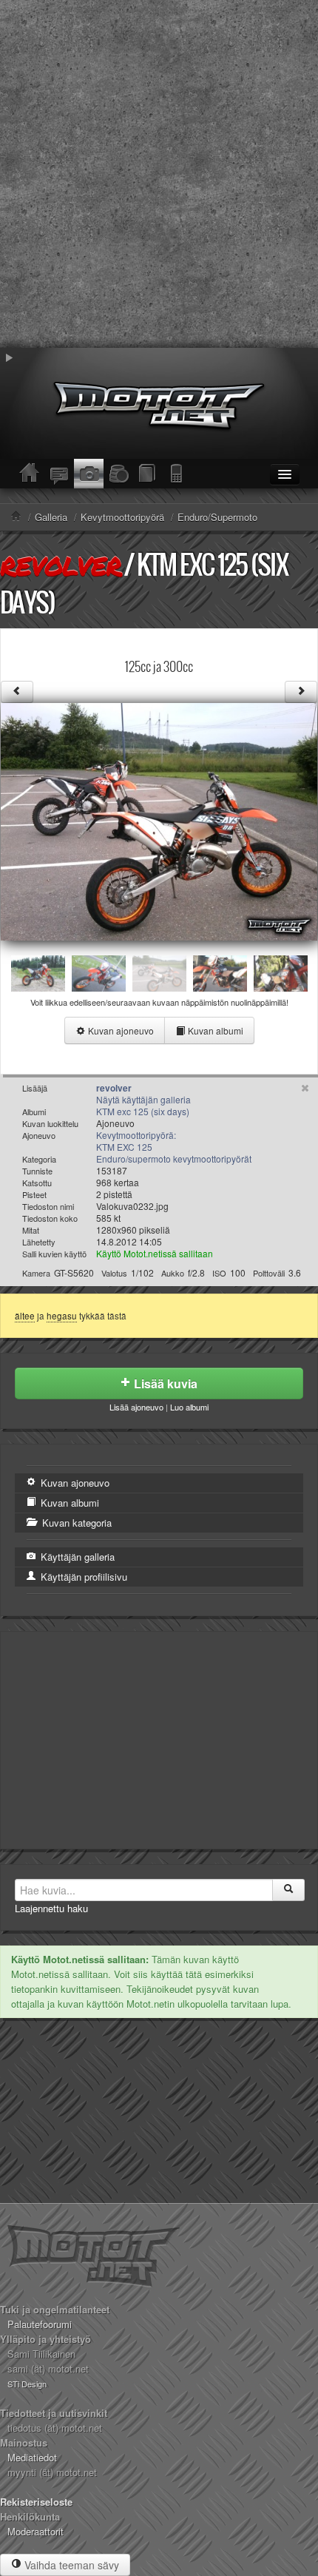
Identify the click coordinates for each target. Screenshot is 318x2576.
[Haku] (288, 1890)
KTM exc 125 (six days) (143, 1111)
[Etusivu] (30, 474)
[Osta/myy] (118, 474)
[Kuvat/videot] (89, 474)
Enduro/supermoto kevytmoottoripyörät (174, 1158)
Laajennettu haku (51, 1908)
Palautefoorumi (40, 2324)
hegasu (62, 1316)
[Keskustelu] (59, 474)
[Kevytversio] (177, 474)
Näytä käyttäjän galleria (143, 1099)
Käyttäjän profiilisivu (82, 1577)
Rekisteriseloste (36, 2502)
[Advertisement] (159, 174)
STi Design (27, 2384)
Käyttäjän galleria (76, 1557)
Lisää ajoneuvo (136, 1407)
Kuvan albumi (214, 1030)
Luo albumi (189, 1407)
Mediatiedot (32, 2457)
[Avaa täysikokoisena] (159, 820)
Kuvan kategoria (75, 1523)
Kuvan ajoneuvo (120, 1030)
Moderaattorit (35, 2531)
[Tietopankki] (148, 474)
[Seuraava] (301, 692)
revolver (61, 565)
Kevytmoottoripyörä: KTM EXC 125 (136, 1141)
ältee (25, 1316)
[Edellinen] (17, 692)
